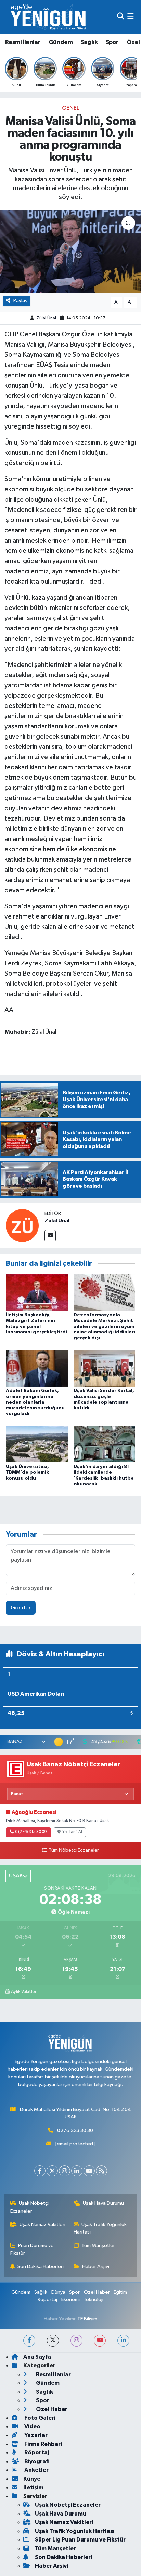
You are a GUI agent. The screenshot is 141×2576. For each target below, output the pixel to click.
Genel (70, 108)
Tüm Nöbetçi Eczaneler (74, 1850)
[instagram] (76, 2341)
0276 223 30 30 (75, 2131)
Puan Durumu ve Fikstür (32, 2249)
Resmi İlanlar (23, 42)
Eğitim (120, 2292)
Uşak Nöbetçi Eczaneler (30, 2207)
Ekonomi (70, 2300)
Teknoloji (93, 2300)
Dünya (58, 2292)
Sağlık (89, 42)
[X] (52, 2171)
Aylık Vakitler (24, 1992)
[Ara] (121, 17)
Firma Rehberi (43, 2444)
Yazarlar (35, 2435)
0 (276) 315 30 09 (31, 1832)
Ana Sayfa (37, 2357)
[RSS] (101, 2171)
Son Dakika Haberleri (41, 2266)
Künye (32, 2479)
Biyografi (36, 2461)
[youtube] (100, 2341)
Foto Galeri (39, 2418)
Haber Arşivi (96, 2266)
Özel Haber (97, 2292)
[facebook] (29, 2341)
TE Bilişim (87, 2319)
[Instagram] (65, 2171)
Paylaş (20, 301)
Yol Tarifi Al (72, 1832)
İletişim (33, 2487)
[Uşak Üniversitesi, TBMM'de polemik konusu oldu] (37, 1444)
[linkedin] (123, 2341)
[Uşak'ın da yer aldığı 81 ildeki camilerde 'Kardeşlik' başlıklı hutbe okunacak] (105, 1444)
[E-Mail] (50, 1236)
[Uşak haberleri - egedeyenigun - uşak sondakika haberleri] (49, 17)
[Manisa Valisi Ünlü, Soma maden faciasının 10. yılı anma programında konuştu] (70, 251)
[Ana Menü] (131, 17)
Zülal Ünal (46, 318)
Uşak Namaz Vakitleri (42, 2224)
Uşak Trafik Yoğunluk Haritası (100, 2228)
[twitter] (53, 2341)
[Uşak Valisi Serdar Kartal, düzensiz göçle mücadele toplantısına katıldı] (105, 1368)
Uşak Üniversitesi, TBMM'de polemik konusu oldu (27, 1472)
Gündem (61, 42)
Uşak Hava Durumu (103, 2203)
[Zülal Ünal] (22, 1225)
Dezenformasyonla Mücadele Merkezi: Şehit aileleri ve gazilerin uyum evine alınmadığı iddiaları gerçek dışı (104, 1326)
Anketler (36, 2470)
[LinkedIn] (77, 2171)
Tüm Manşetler (98, 2246)
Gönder (21, 1608)
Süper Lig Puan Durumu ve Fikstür (80, 2540)
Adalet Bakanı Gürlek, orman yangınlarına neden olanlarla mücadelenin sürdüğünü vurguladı (35, 1402)
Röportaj (47, 2300)
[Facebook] (40, 2171)
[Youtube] (89, 2171)
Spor (112, 42)
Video (32, 2427)
